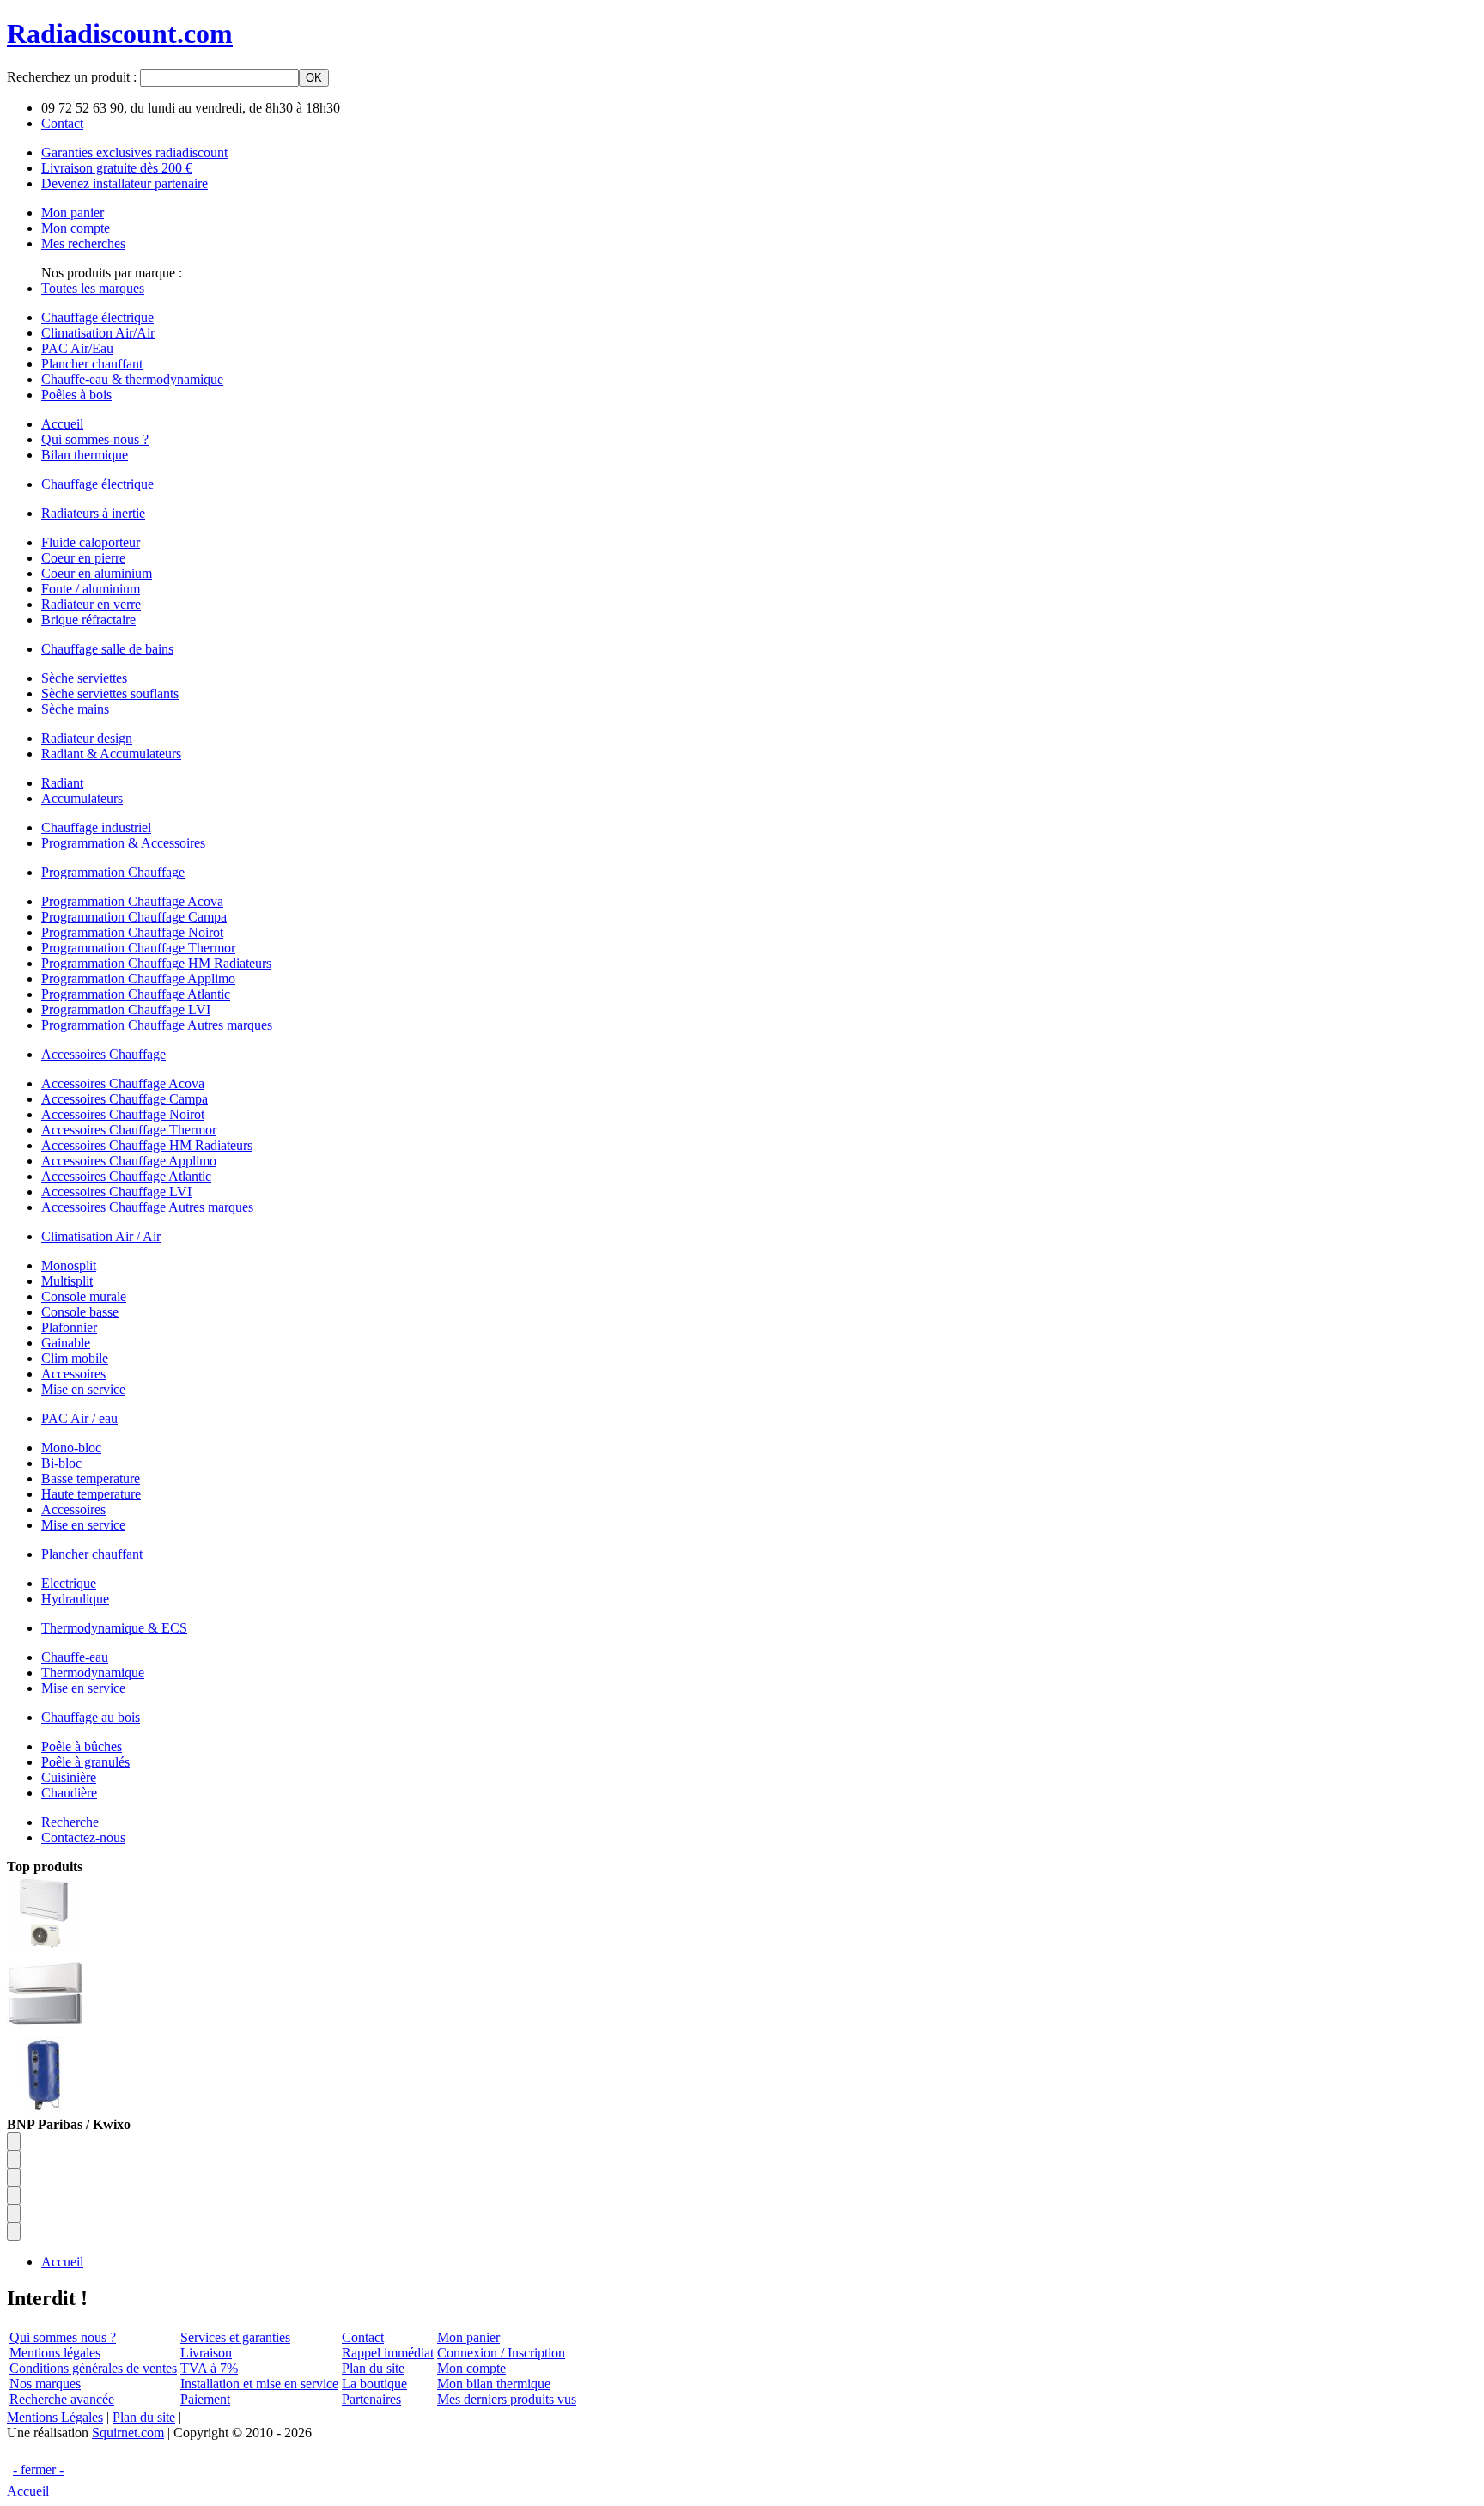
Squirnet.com (128, 2433)
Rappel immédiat (388, 2353)
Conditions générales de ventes (93, 2368)
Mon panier (468, 2337)
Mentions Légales (55, 2417)
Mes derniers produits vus (507, 2399)
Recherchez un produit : (73, 77)
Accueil (28, 2491)
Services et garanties (235, 2337)
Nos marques (45, 2384)
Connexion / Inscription (501, 2353)
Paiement (205, 2399)
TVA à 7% (209, 2368)
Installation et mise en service (259, 2384)
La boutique (374, 2384)
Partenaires (371, 2399)
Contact (363, 2337)
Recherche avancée (62, 2399)
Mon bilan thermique (494, 2384)
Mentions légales (55, 2353)
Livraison (206, 2353)
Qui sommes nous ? (63, 2337)
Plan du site (373, 2368)
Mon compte (471, 2368)
